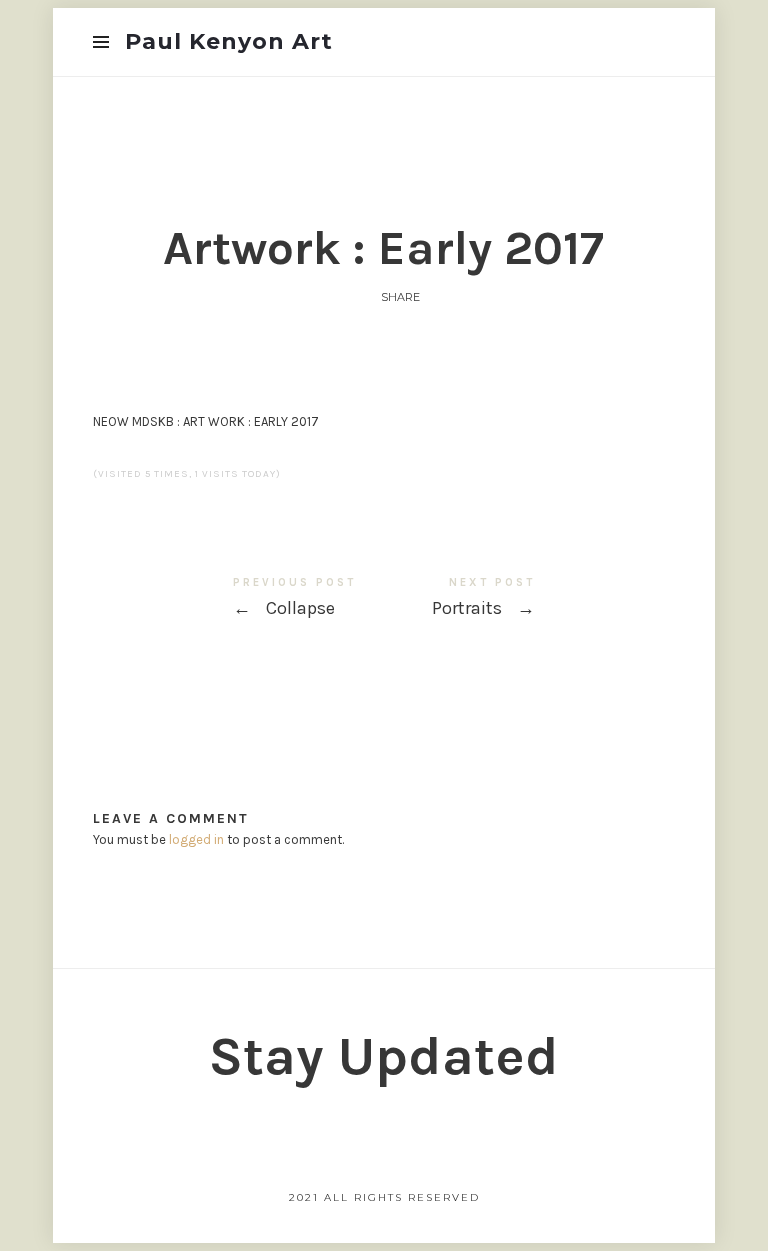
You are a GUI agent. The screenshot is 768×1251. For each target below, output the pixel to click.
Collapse (238, 600)
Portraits (529, 600)
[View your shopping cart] (658, 41)
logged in (196, 839)
